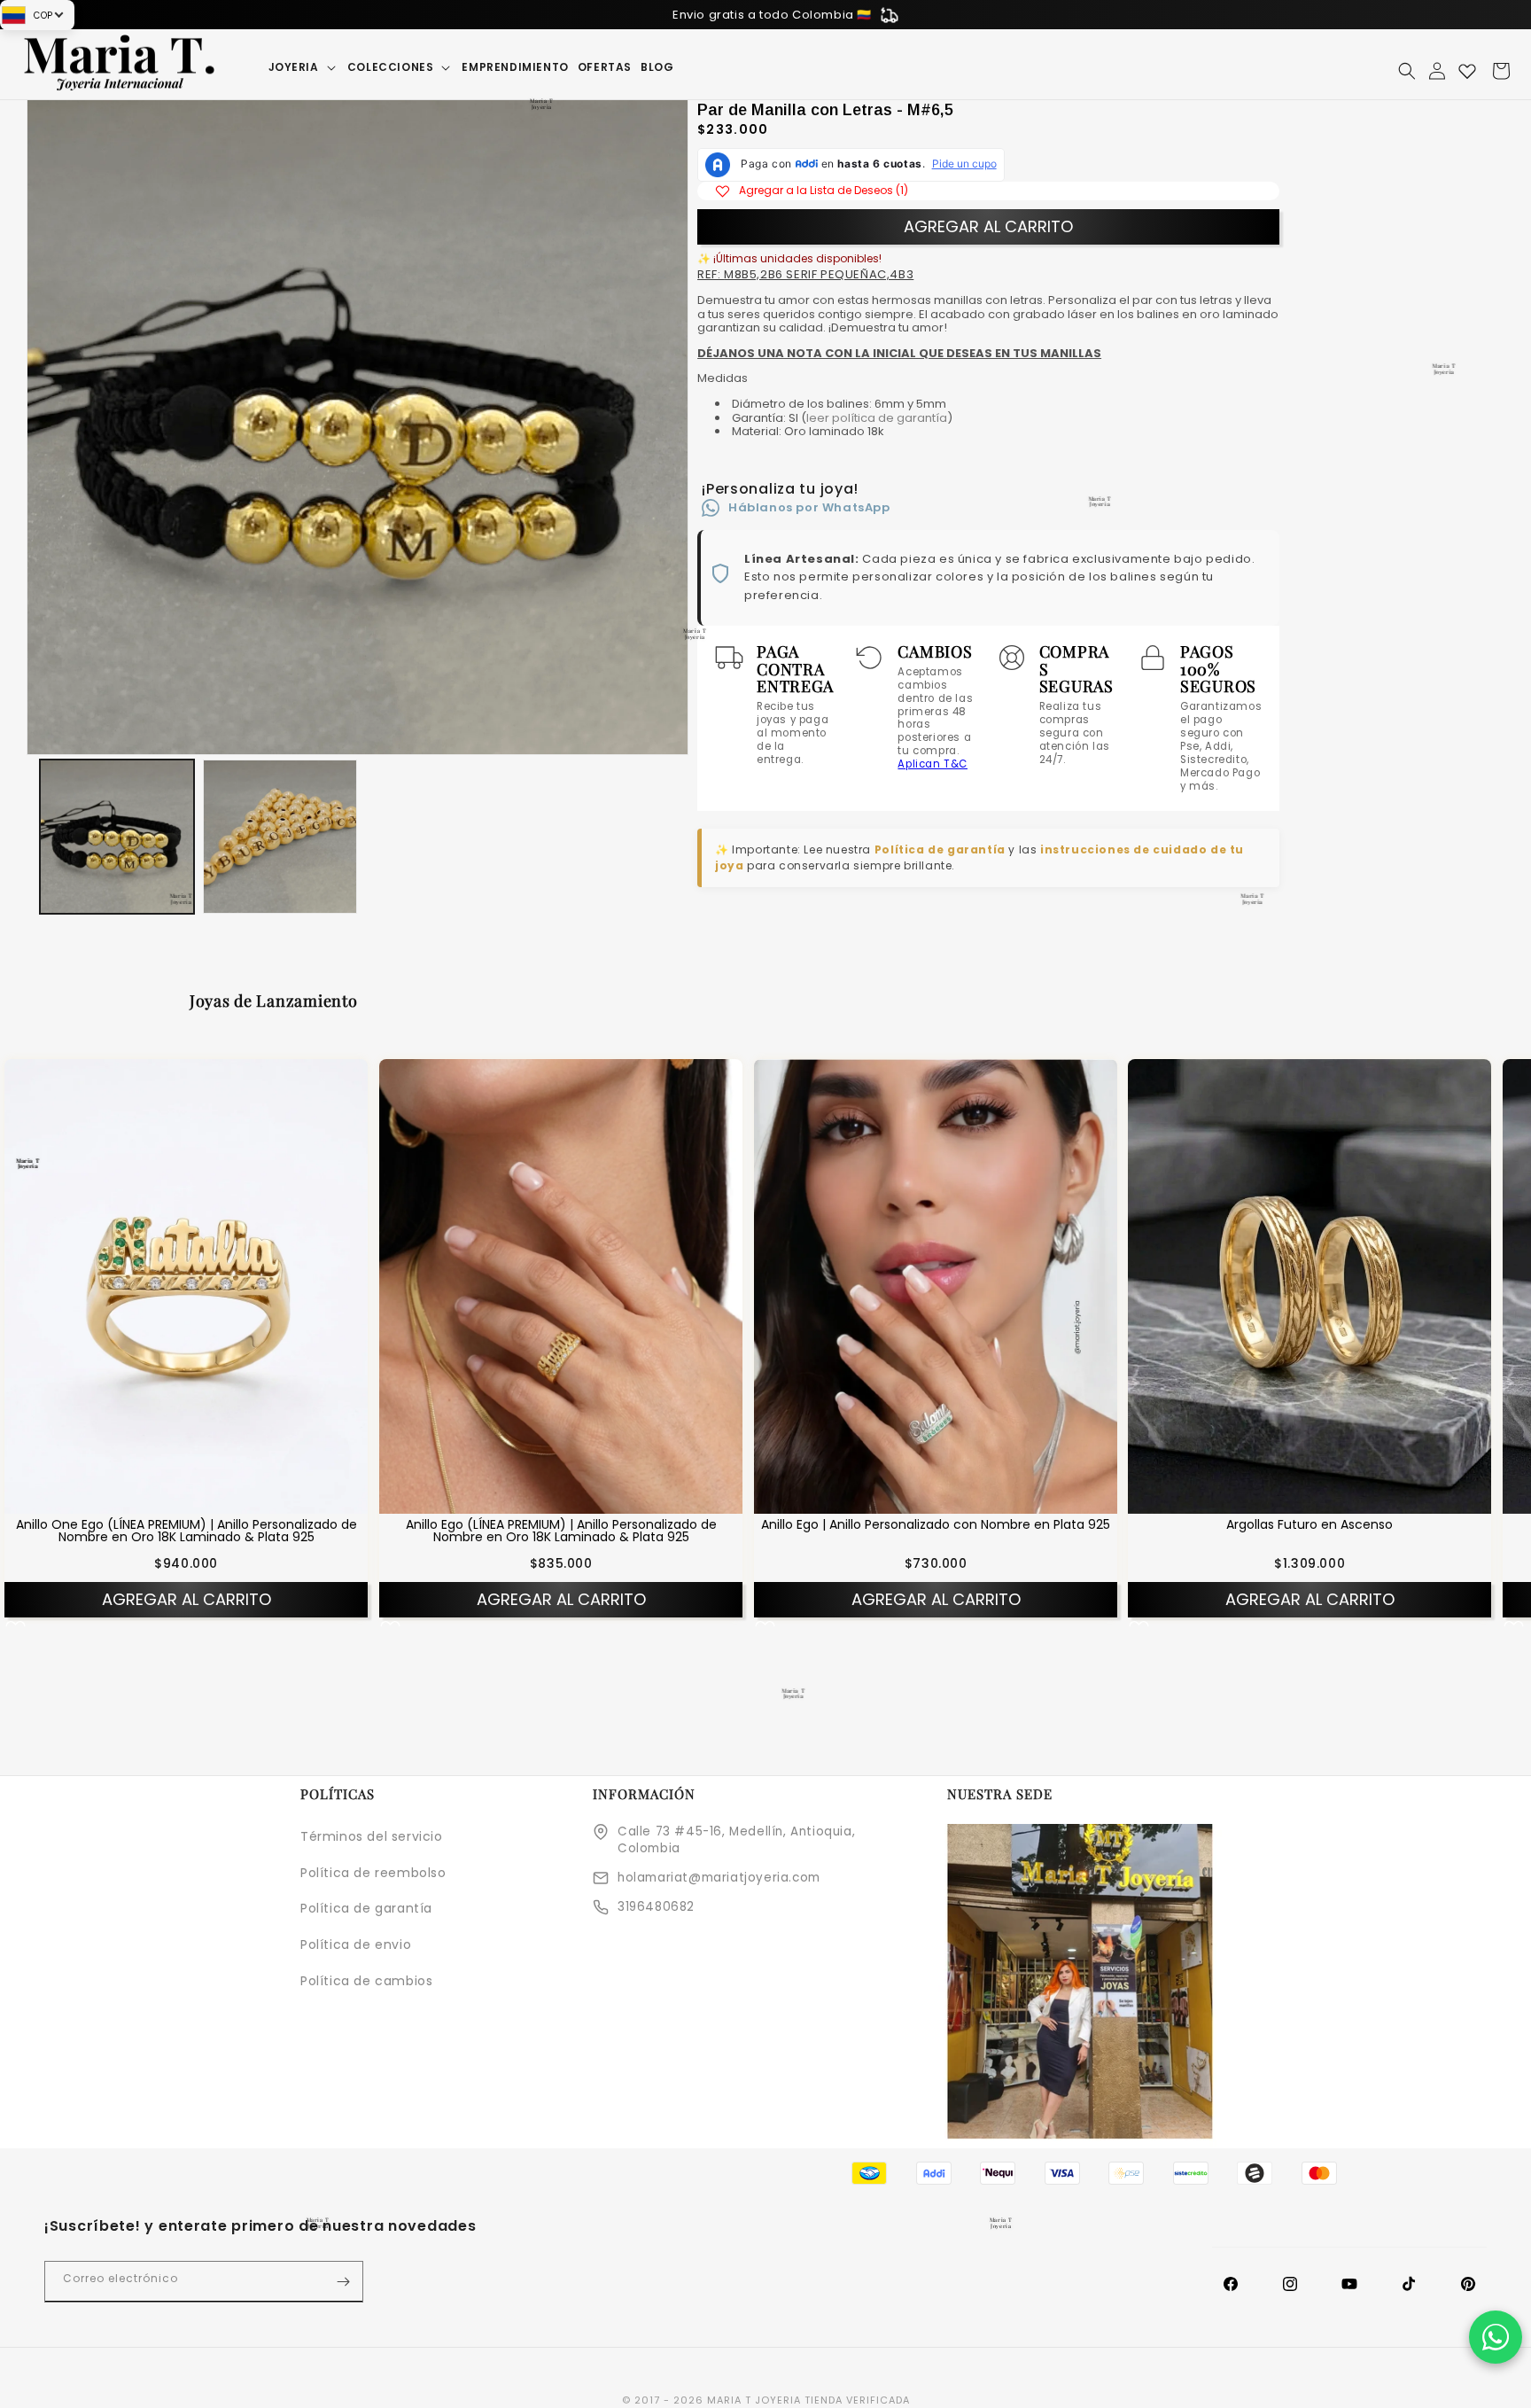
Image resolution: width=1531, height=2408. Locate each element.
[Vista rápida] (163, 1500)
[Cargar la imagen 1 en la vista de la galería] (117, 837)
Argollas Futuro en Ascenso (1310, 1524)
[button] (303, 67)
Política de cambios (366, 1981)
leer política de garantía (877, 418)
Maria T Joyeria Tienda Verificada (808, 2400)
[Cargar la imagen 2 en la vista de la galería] (280, 837)
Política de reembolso (373, 1873)
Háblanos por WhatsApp (809, 507)
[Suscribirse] (343, 2282)
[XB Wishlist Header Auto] (1467, 71)
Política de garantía (940, 849)
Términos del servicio (372, 1836)
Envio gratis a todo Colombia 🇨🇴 (772, 15)
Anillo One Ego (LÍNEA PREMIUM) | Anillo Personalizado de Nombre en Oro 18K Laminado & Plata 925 (187, 1531)
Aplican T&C (933, 764)
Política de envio (356, 1944)
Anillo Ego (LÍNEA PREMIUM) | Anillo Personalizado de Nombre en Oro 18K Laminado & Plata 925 (560, 1531)
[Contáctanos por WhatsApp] (1496, 2337)
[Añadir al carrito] (209, 1500)
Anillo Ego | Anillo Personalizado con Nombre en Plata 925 (936, 1524)
